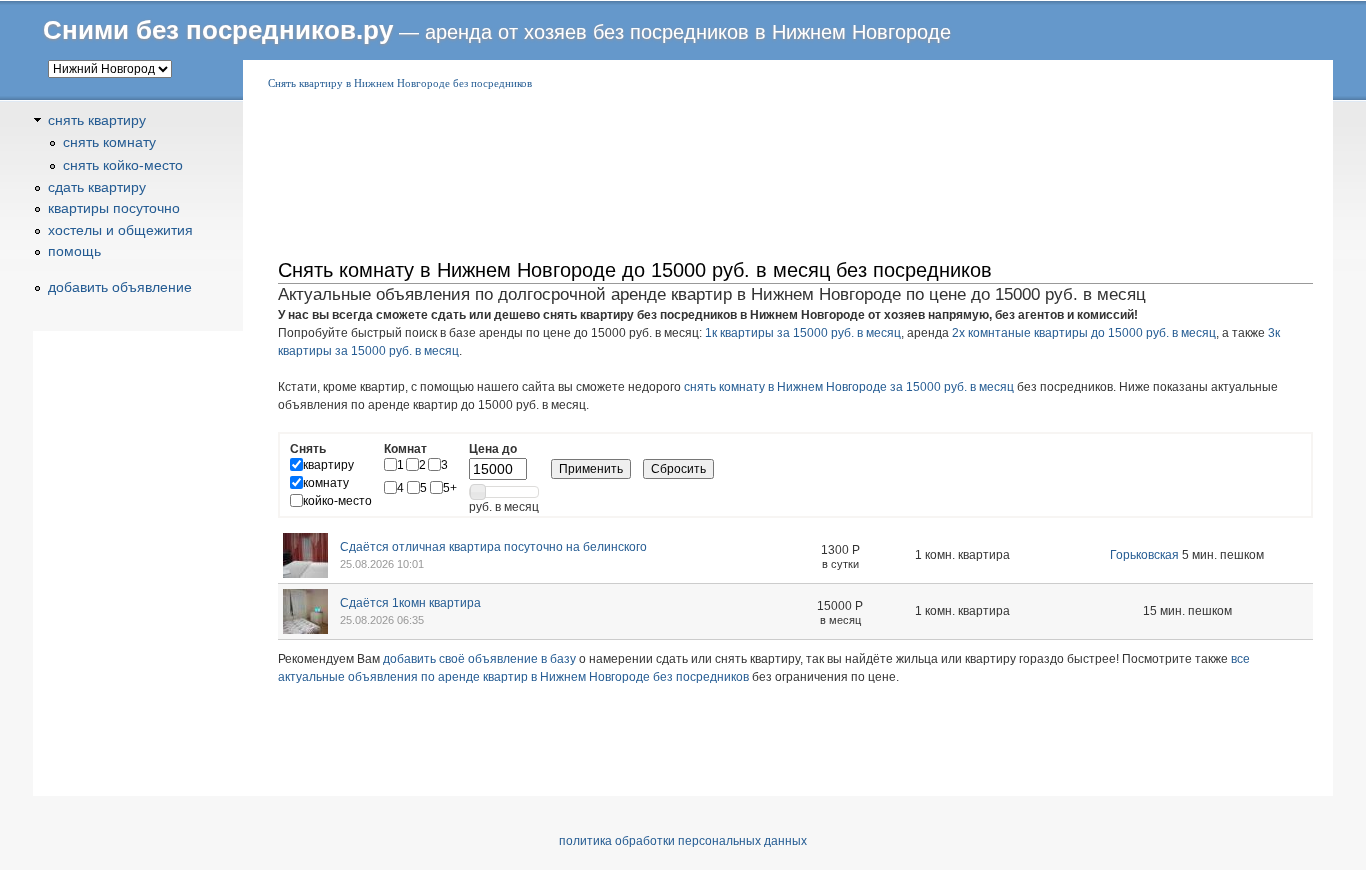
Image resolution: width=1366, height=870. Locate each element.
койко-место (337, 501)
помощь (74, 251)
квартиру (328, 465)
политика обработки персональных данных (683, 841)
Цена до (493, 449)
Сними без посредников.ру (218, 30)
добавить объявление (120, 287)
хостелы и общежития (120, 230)
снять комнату (109, 142)
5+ (450, 488)
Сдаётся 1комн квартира (410, 603)
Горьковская (1144, 555)
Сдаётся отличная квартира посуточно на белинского (493, 547)
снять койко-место (123, 165)
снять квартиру (97, 120)
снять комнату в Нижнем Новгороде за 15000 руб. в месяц (849, 387)
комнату (326, 483)
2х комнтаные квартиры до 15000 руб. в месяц (1084, 333)
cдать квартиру (97, 187)
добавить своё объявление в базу (479, 659)
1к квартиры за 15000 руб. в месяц (803, 333)
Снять (308, 449)
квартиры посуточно (114, 208)
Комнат (405, 449)
